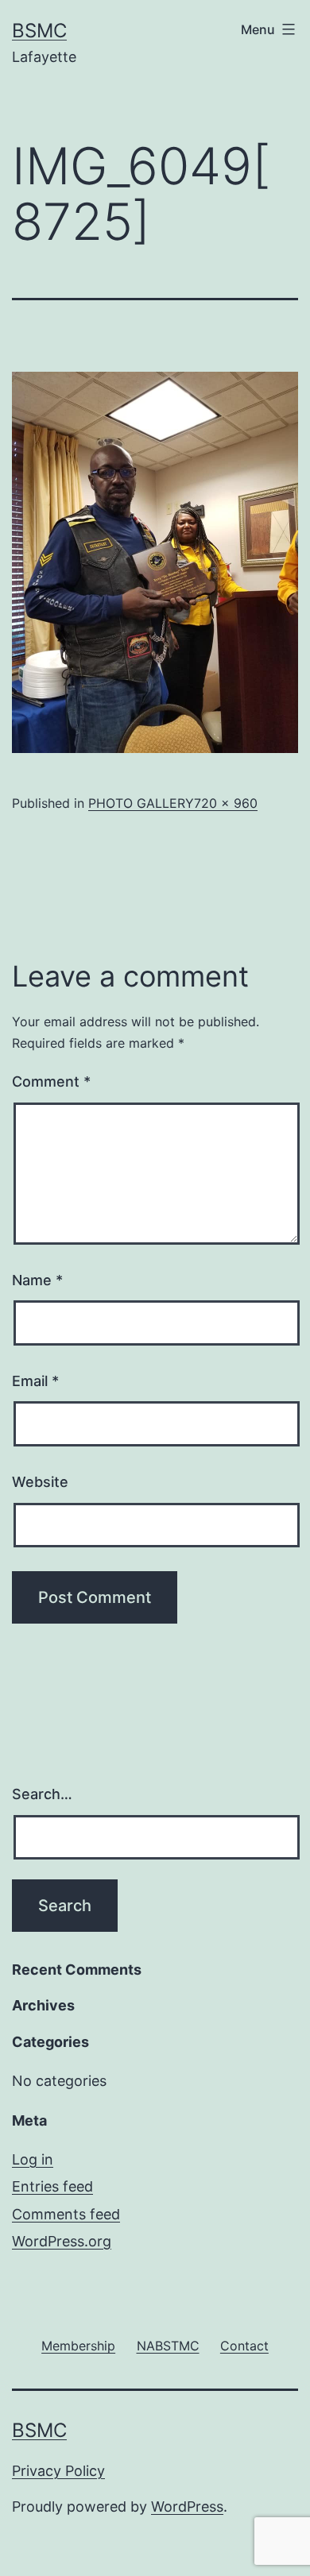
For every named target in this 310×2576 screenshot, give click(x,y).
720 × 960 (226, 803)
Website (40, 1482)
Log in (33, 2159)
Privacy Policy (58, 2471)
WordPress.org (62, 2241)
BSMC (39, 31)
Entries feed (52, 2186)
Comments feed (66, 2214)
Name (37, 1280)
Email (35, 1381)
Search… (42, 1794)
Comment (51, 1081)
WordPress (187, 2506)
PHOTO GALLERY (141, 803)
